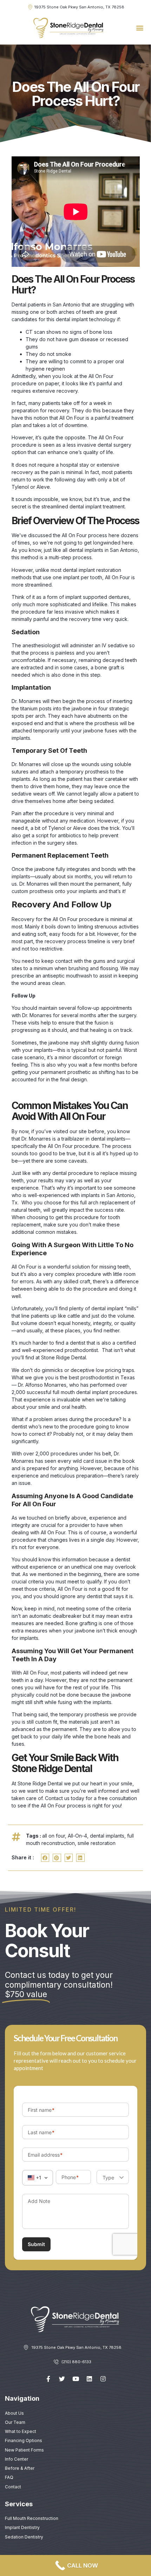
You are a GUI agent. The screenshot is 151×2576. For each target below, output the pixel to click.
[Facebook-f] (48, 2379)
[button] (140, 28)
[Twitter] (62, 2379)
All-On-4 (77, 1836)
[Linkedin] (89, 2379)
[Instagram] (103, 2379)
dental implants (107, 1836)
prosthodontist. (82, 1350)
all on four (54, 1836)
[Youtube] (75, 2379)
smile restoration (97, 1843)
